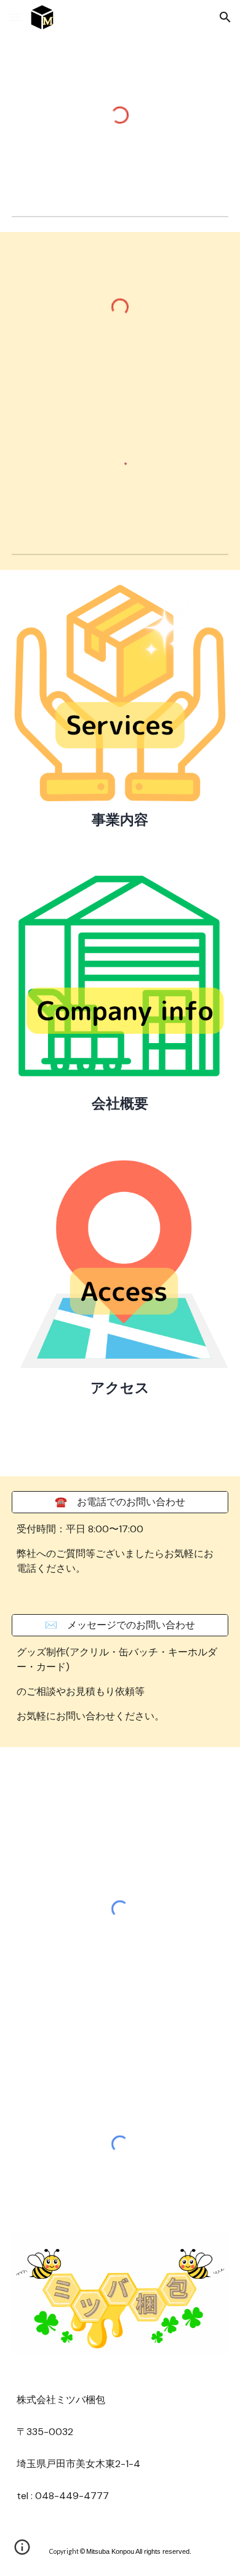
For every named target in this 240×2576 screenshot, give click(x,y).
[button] (15, 17)
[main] (120, 820)
